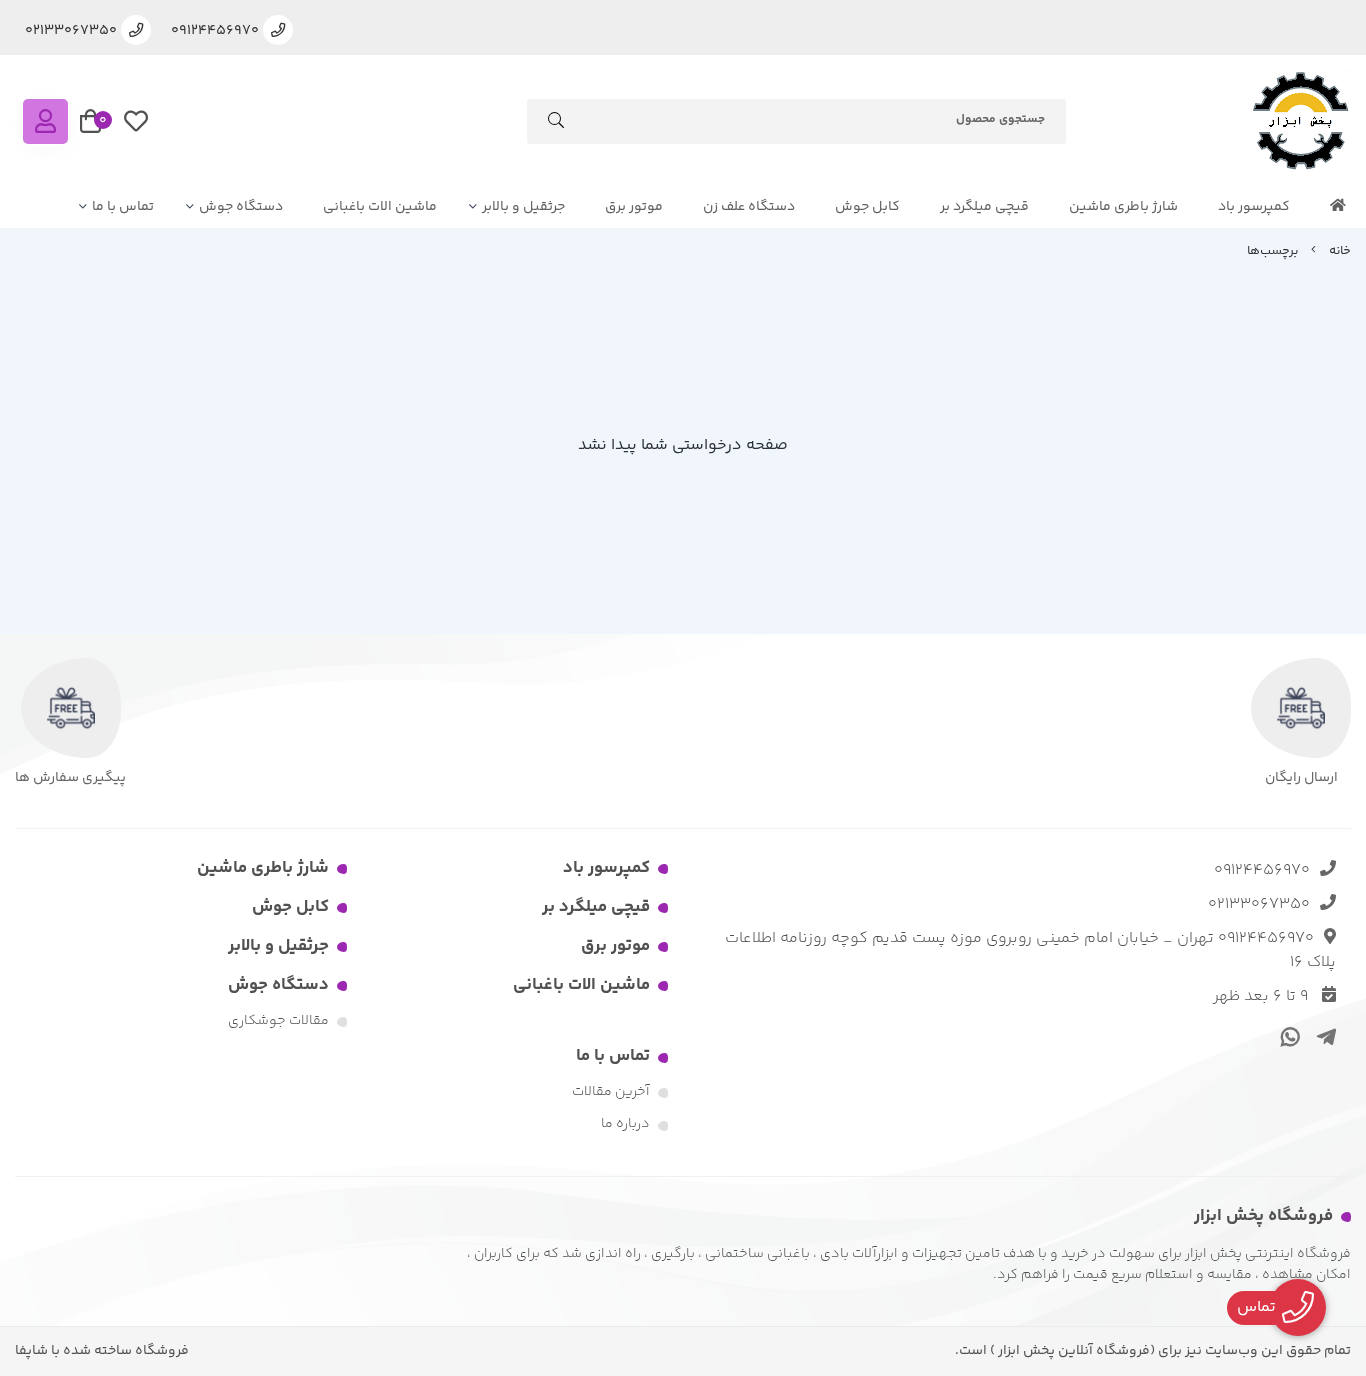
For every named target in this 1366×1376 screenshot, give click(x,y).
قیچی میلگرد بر (984, 207)
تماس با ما (123, 207)
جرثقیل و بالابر (523, 207)
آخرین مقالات (611, 1092)
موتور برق (634, 207)
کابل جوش (867, 207)
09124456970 (1262, 870)
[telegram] (1322, 1036)
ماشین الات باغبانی (380, 207)
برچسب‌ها (1272, 251)
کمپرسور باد (1254, 207)
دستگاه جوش (241, 207)
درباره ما (625, 1124)
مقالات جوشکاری (278, 1021)
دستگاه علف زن (749, 207)
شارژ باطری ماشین (1123, 207)
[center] (556, 124)
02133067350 (1259, 904)
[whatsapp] (1287, 1036)
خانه (1340, 251)
